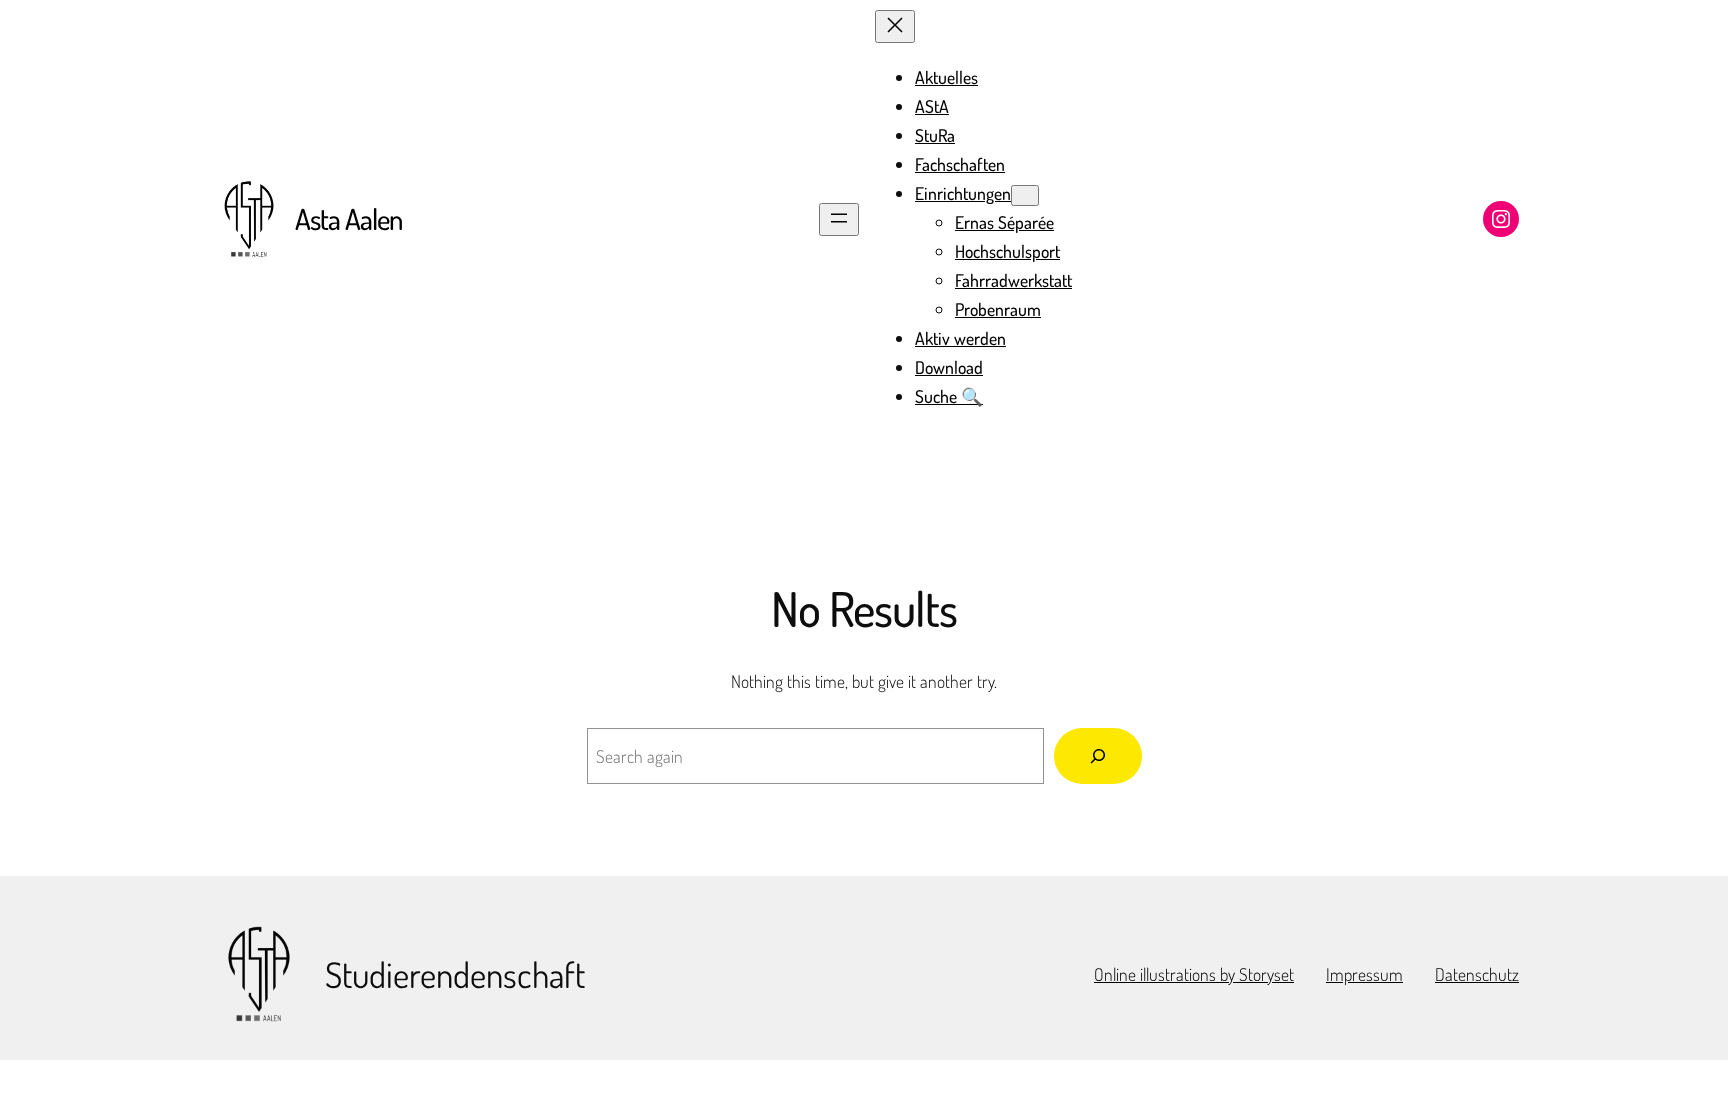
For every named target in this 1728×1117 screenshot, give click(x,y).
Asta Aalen (348, 218)
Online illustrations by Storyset (1194, 974)
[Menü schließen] (895, 26)
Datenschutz (1477, 974)
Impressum (1364, 974)
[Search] (1098, 756)
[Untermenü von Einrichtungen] (1025, 195)
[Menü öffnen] (839, 219)
